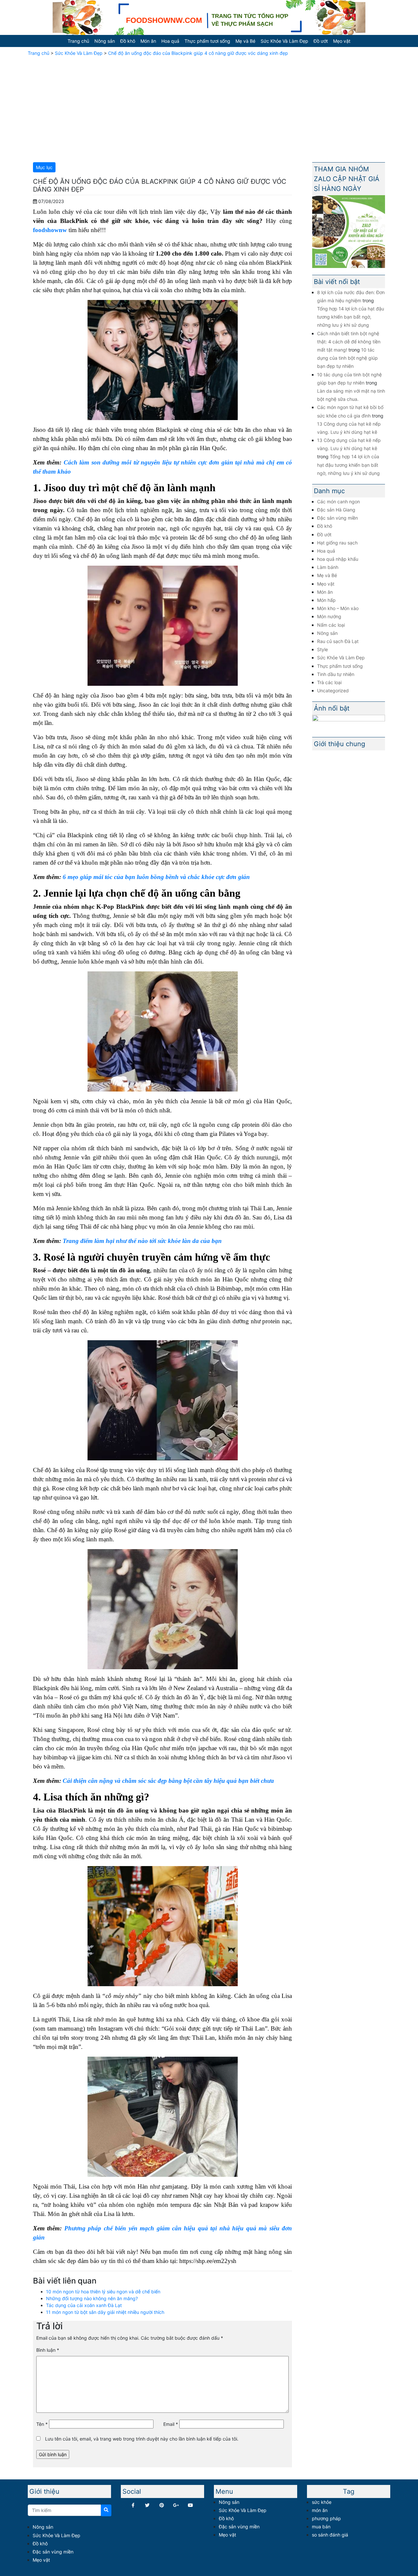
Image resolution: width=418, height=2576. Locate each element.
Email (171, 2424)
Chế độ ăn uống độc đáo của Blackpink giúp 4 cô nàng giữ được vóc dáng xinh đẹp (198, 53)
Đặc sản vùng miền (338, 518)
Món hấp (326, 600)
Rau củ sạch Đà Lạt (338, 641)
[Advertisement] (209, 108)
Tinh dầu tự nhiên (336, 674)
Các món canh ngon (338, 502)
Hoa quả (170, 41)
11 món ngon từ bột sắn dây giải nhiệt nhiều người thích (105, 2312)
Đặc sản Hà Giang (336, 510)
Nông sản (105, 41)
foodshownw (50, 230)
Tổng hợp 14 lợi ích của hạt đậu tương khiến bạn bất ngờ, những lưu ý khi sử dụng (351, 317)
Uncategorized (333, 691)
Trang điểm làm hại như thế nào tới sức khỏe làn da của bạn (143, 1241)
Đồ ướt (321, 41)
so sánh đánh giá (330, 2535)
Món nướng (329, 616)
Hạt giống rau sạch (337, 543)
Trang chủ (78, 41)
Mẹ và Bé (245, 41)
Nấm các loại (331, 625)
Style (322, 649)
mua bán (321, 2527)
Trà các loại (329, 682)
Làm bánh (328, 567)
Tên (42, 2424)
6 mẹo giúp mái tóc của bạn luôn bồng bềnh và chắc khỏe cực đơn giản (156, 877)
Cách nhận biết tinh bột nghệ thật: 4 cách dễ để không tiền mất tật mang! (349, 342)
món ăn (320, 2510)
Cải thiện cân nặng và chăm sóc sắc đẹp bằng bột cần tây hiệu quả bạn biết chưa (169, 1781)
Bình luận (48, 2350)
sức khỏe (322, 2502)
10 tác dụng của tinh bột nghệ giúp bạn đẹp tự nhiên (347, 358)
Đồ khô (128, 41)
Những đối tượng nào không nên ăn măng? (92, 2298)
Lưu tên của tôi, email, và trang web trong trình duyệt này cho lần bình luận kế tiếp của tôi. (142, 2439)
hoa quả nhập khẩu (338, 559)
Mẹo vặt (342, 41)
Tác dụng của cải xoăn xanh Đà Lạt (84, 2305)
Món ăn (148, 41)
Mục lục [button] (44, 167)
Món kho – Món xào (338, 608)
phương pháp (326, 2518)
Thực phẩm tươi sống (207, 41)
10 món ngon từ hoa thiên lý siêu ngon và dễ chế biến (103, 2292)
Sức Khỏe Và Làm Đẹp (284, 41)
